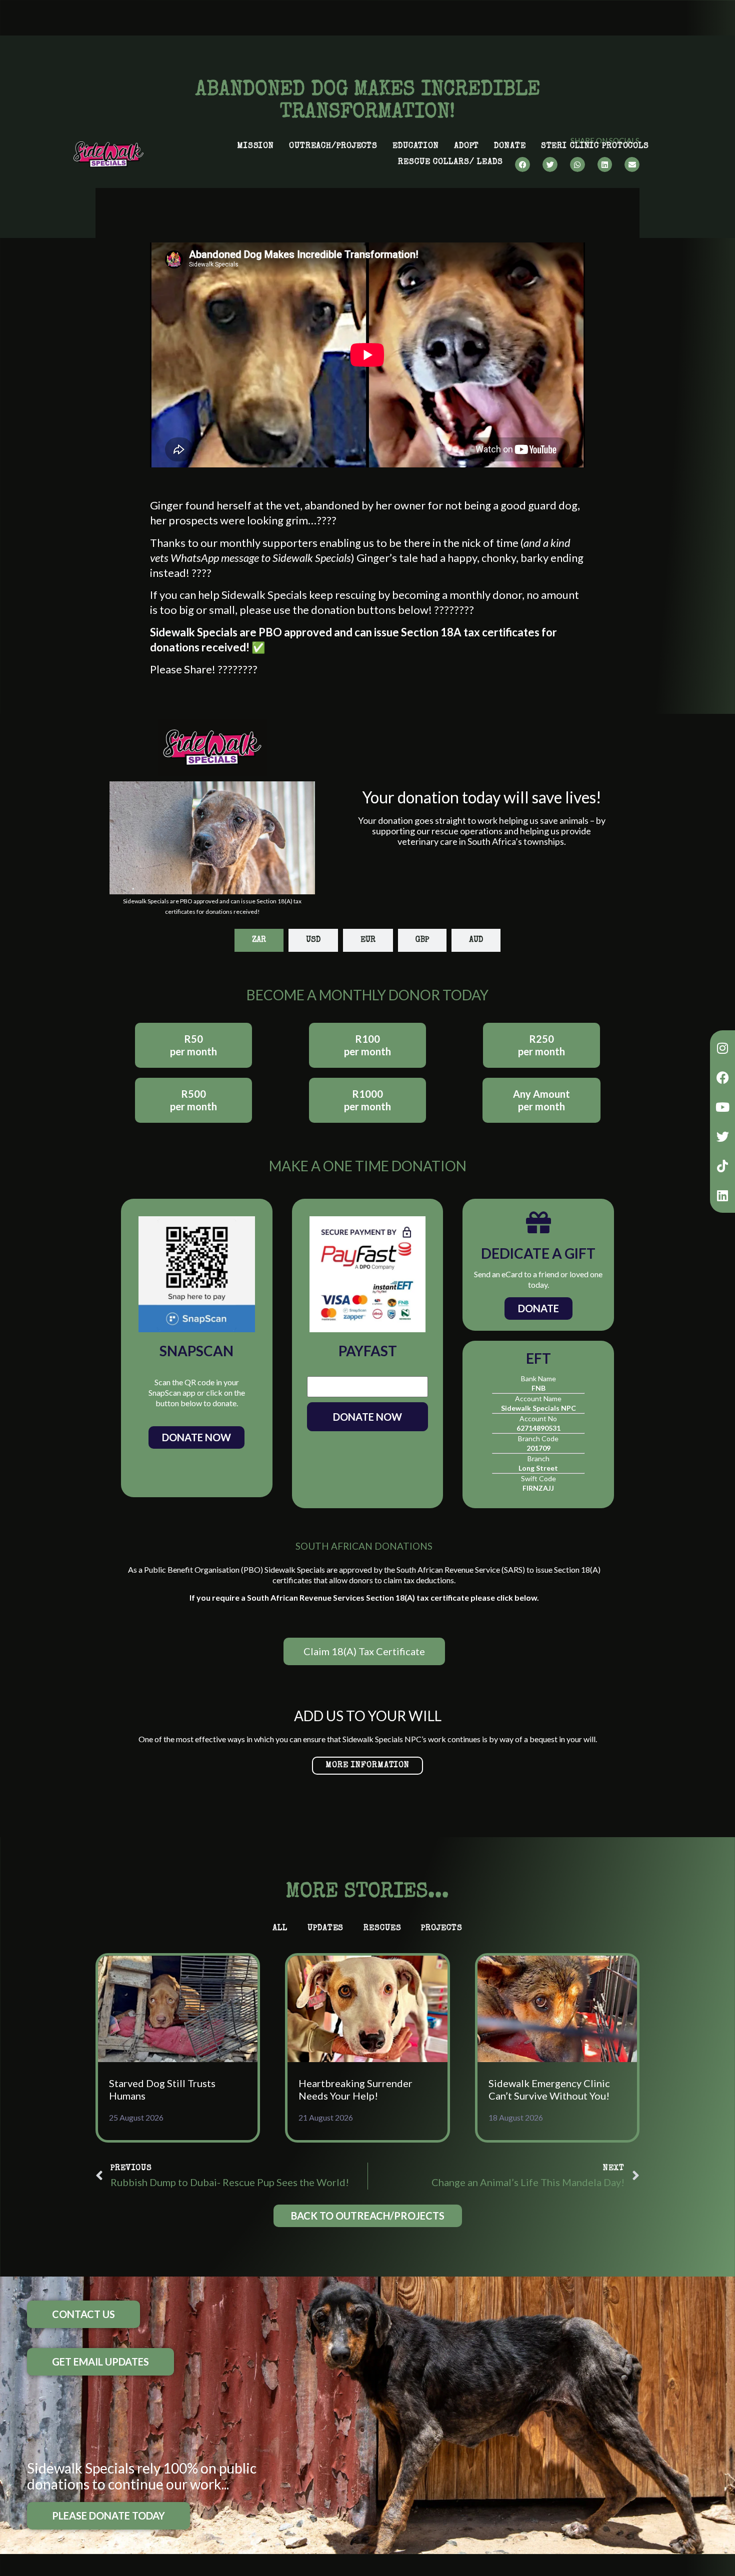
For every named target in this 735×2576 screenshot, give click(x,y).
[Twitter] (722, 1136)
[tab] (259, 940)
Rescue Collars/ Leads (450, 162)
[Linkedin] (722, 1195)
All (280, 1929)
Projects (441, 1929)
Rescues (382, 1929)
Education (416, 146)
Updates (325, 1929)
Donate (510, 146)
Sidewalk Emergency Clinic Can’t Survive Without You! (549, 2089)
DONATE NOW (367, 1417)
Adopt (466, 146)
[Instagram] (722, 1048)
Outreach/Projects (333, 146)
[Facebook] (722, 1077)
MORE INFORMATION (367, 1766)
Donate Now (196, 1437)
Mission (255, 146)
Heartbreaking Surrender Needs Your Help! (355, 2089)
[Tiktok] (722, 1166)
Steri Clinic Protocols (595, 146)
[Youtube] (722, 1107)
